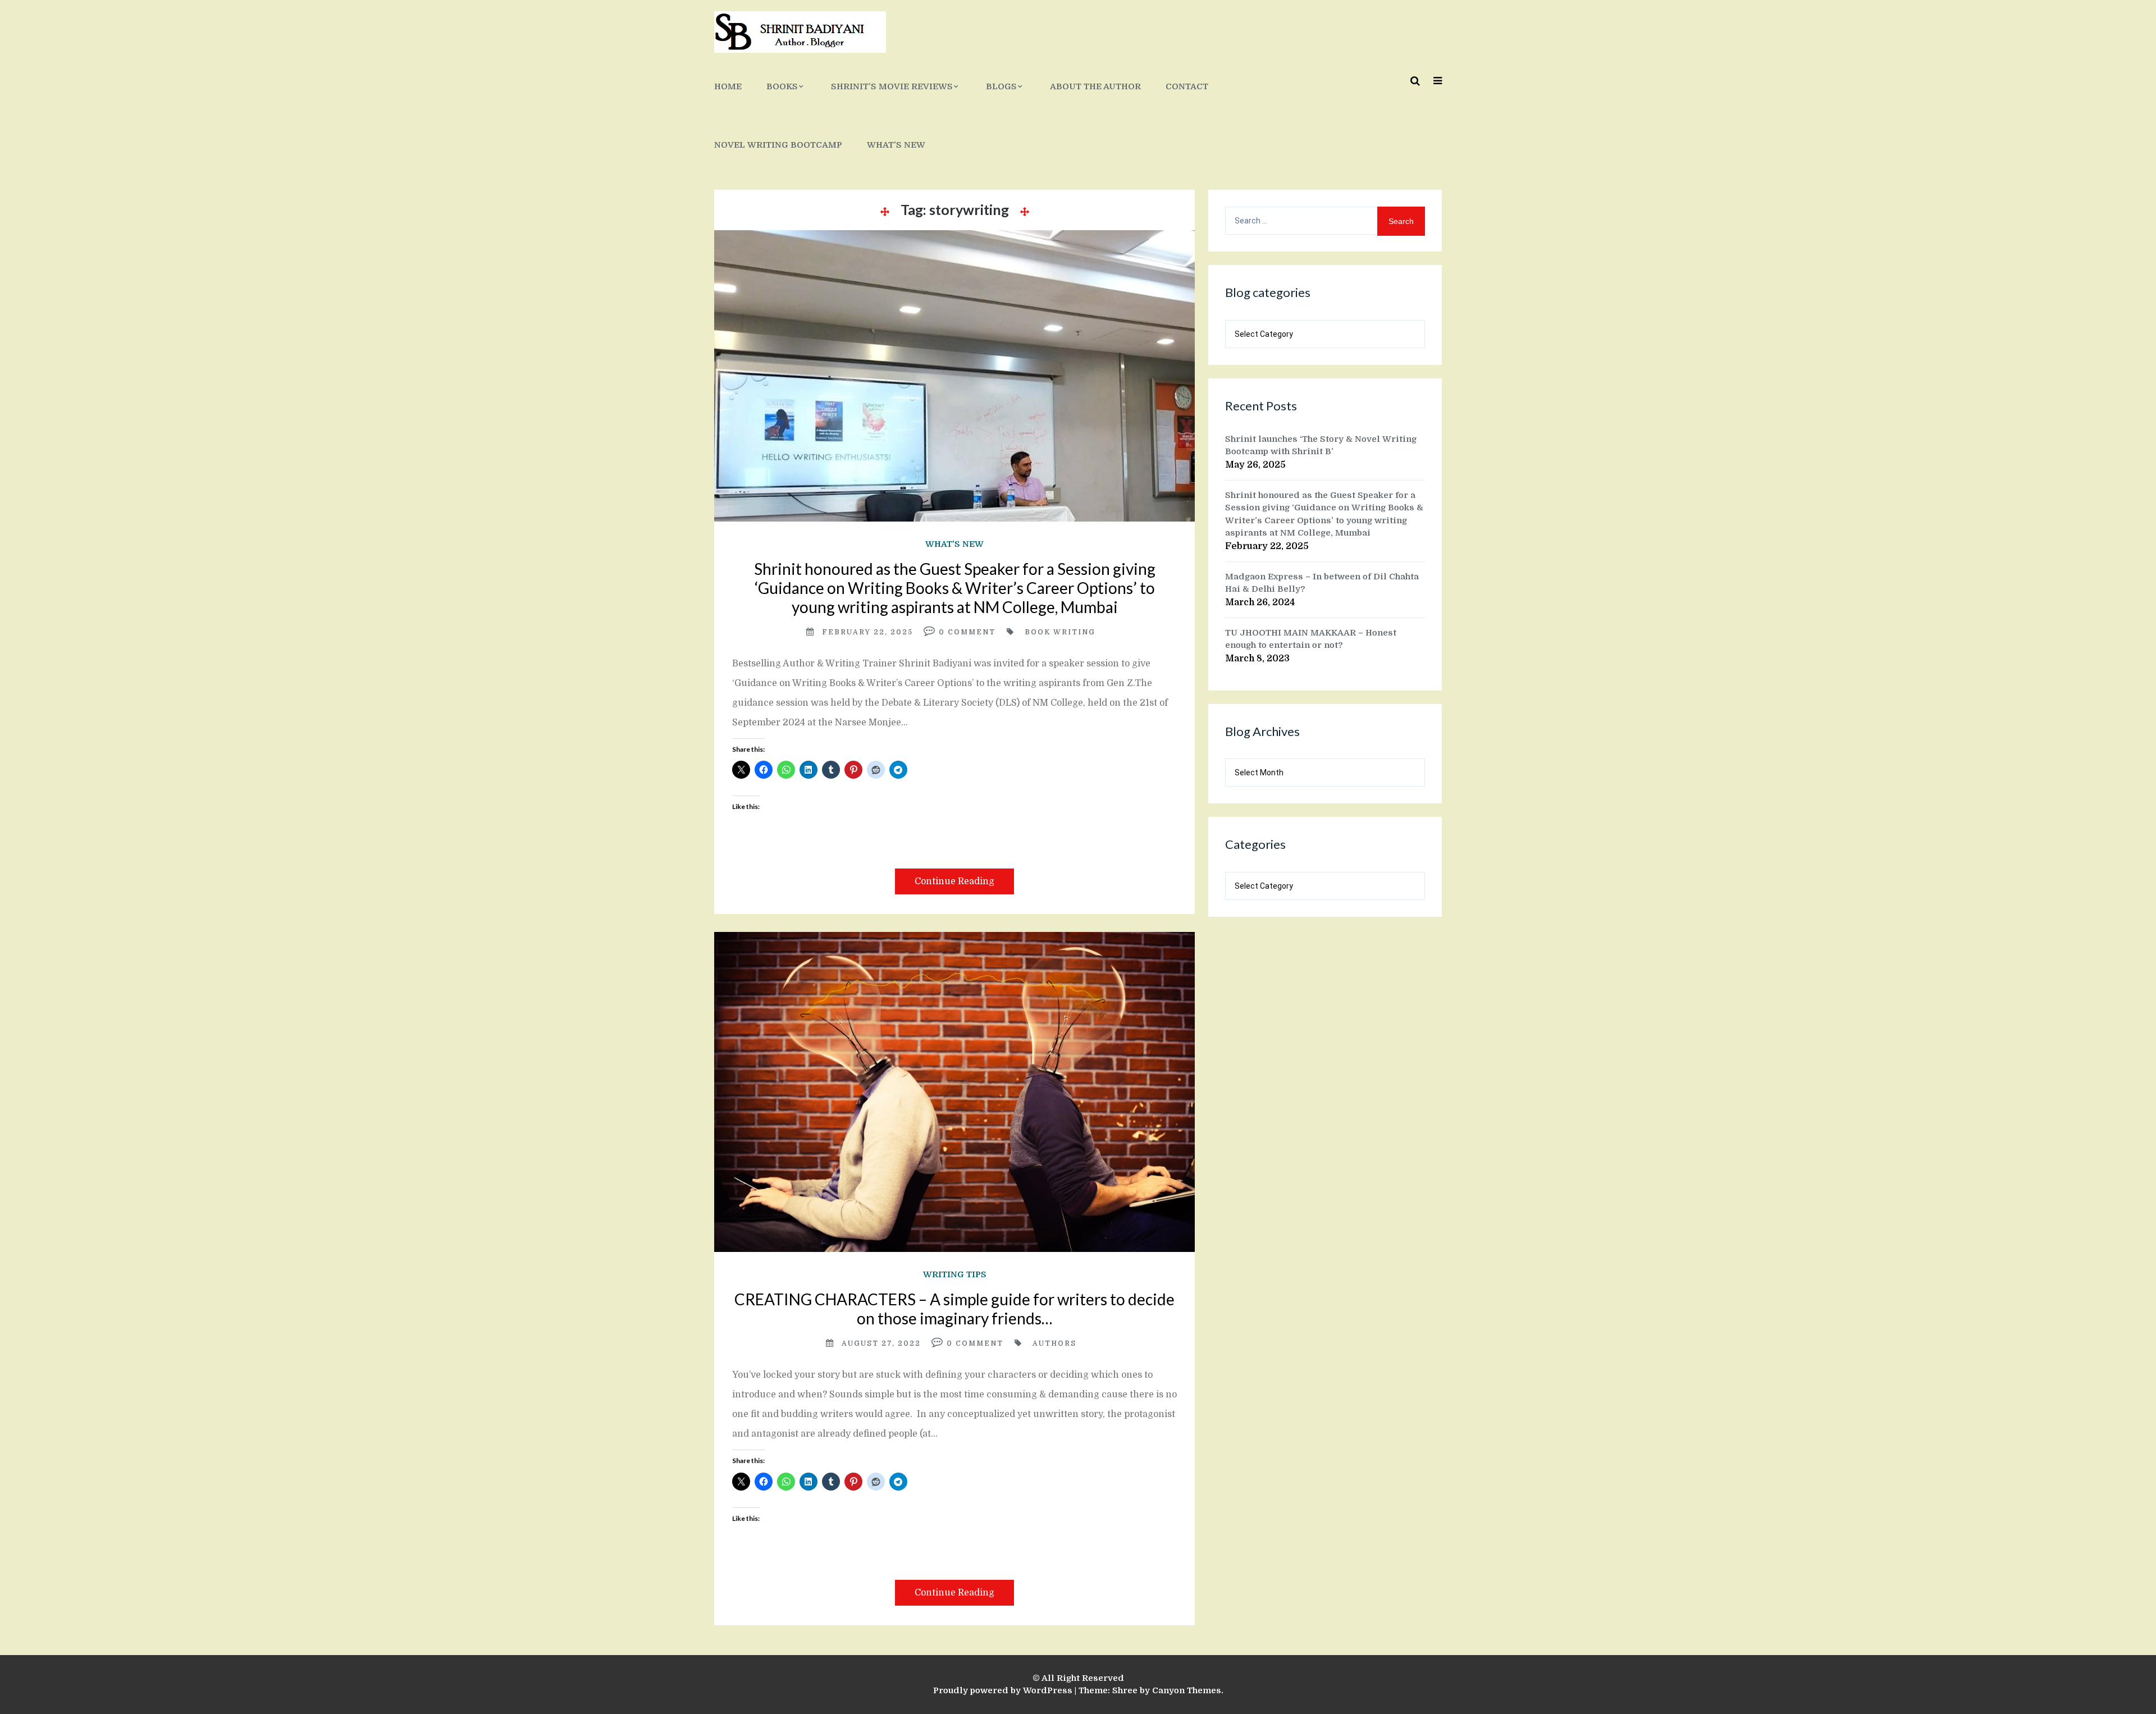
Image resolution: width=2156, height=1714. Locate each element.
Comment (972, 632)
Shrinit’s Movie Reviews (892, 86)
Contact (1187, 86)
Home (728, 86)
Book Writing (1060, 632)
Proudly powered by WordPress (1003, 1690)
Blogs (1001, 86)
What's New (954, 544)
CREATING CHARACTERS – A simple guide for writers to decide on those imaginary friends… (954, 1309)
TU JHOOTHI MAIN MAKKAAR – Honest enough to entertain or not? (1311, 639)
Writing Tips (955, 1274)
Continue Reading (954, 881)
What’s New (896, 145)
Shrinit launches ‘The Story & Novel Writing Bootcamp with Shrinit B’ (1321, 445)
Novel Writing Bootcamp (778, 145)
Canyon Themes (1187, 1690)
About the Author (1095, 86)
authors (1054, 1343)
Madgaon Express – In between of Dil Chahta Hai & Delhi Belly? (1322, 583)
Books (782, 86)
